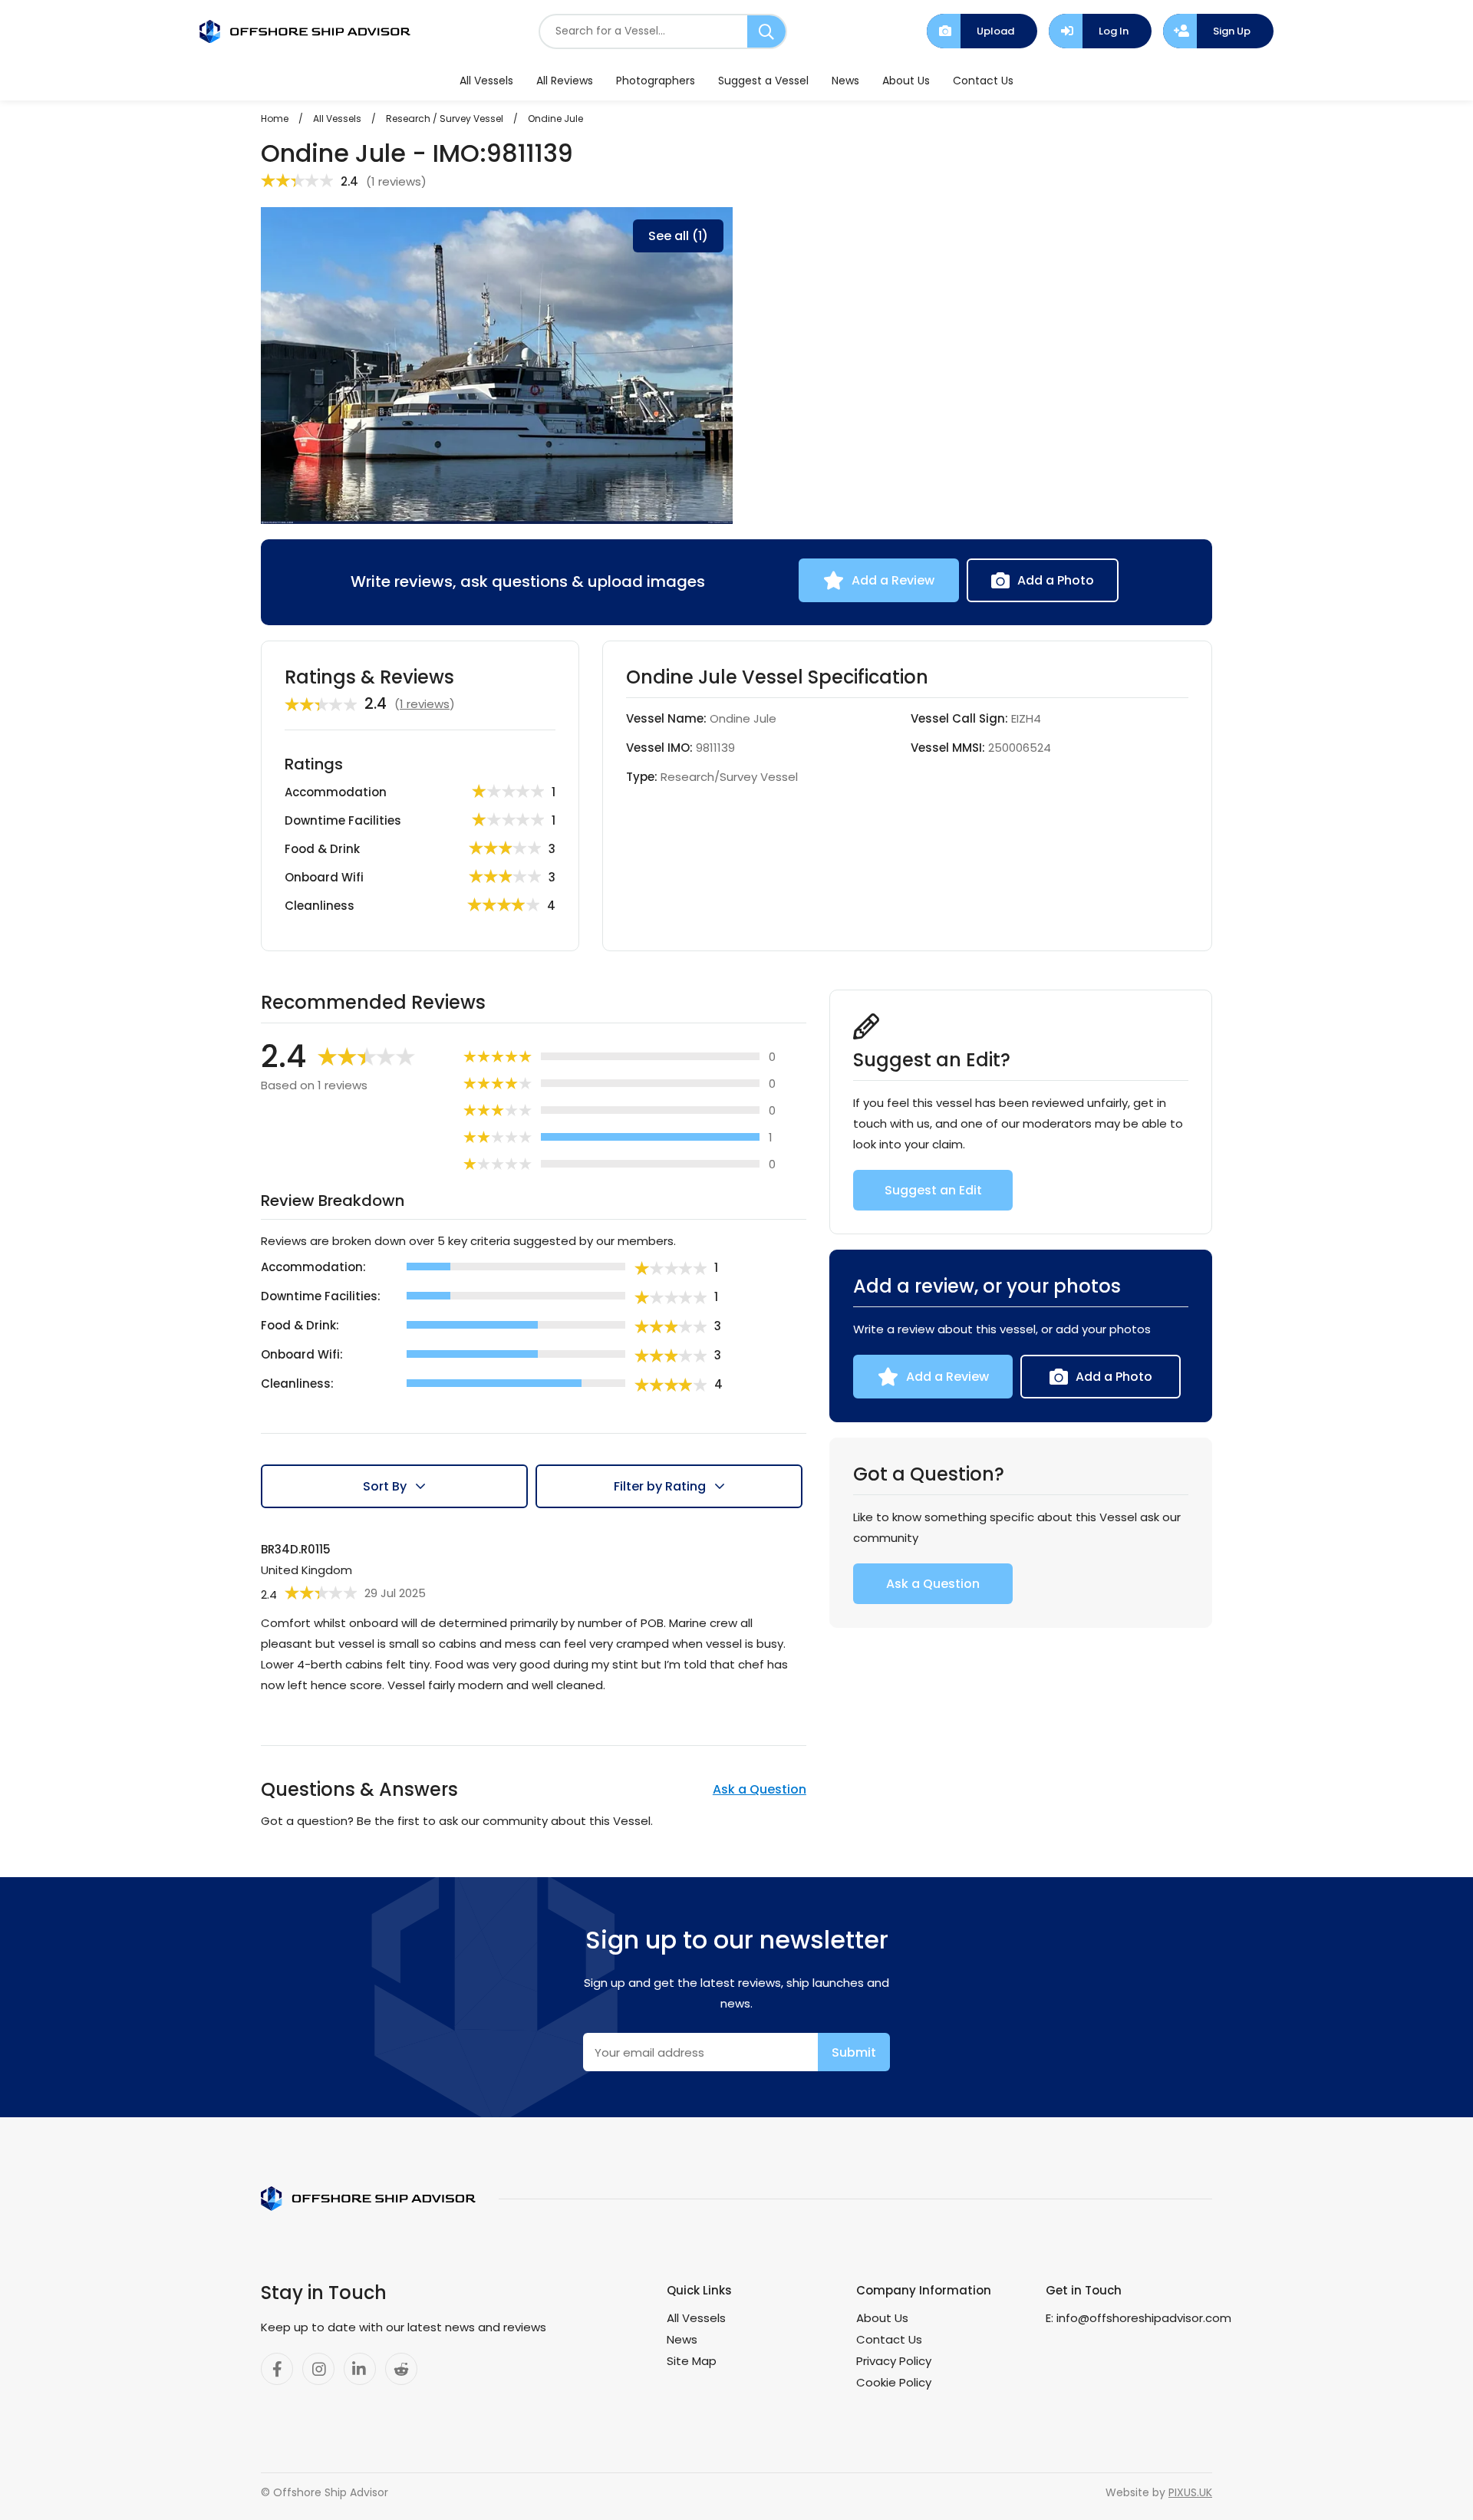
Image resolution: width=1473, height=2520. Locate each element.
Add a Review (893, 580)
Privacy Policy (894, 2361)
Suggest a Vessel (763, 81)
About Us (906, 81)
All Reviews (565, 81)
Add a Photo (1056, 580)
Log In (1114, 31)
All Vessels (486, 81)
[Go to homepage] (305, 31)
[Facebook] (277, 2369)
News (845, 81)
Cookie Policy (894, 2382)
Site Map (692, 2361)
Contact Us (983, 81)
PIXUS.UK (1190, 2492)
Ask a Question (760, 1789)
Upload (995, 31)
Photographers (656, 81)
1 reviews (396, 181)
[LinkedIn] (360, 2369)
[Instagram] (318, 2369)
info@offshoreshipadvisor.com (1144, 2318)
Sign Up (1232, 31)
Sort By (385, 1486)
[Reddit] (401, 2369)
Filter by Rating (660, 1486)
